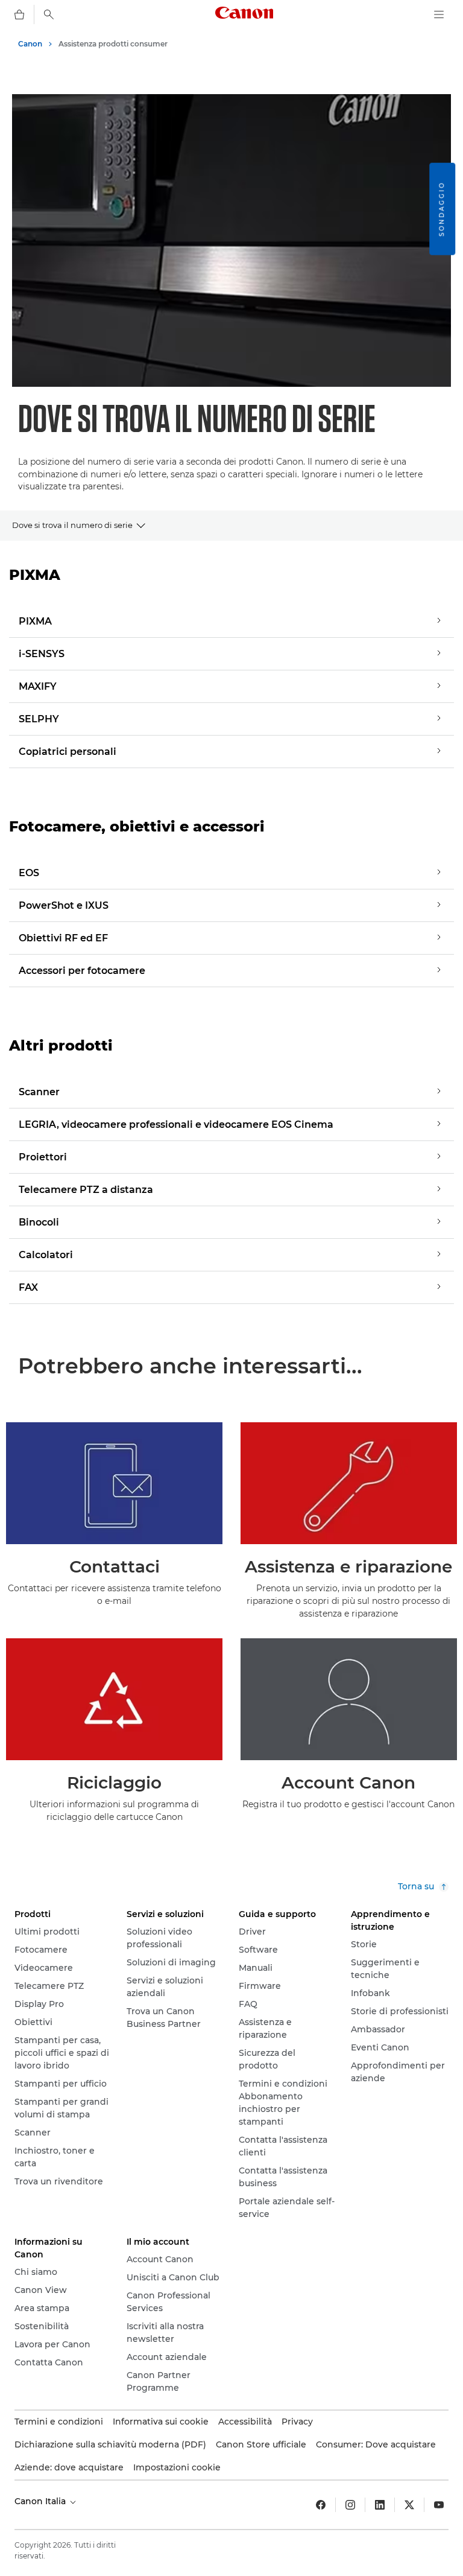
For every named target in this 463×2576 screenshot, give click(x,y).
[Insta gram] (350, 2505)
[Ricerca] (49, 14)
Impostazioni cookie (177, 2467)
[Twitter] (409, 2505)
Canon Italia (41, 2501)
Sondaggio (442, 209)
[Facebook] (321, 2505)
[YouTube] (439, 2505)
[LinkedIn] (380, 2505)
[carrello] (19, 14)
